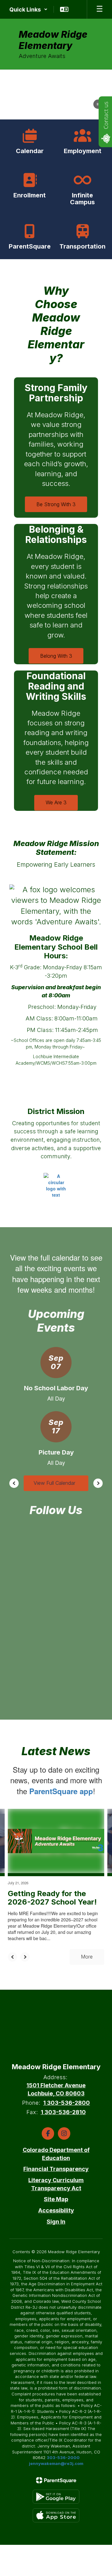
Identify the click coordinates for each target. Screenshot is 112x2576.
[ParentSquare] (56, 2480)
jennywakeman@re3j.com (56, 2463)
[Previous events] (14, 1483)
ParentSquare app (61, 1791)
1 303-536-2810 (63, 2112)
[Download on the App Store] (56, 2515)
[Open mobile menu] (100, 9)
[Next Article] (25, 1957)
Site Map (56, 2199)
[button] (28, 9)
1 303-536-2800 (67, 2103)
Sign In (56, 2222)
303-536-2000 (63, 2457)
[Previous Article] (12, 1957)
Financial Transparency (56, 2169)
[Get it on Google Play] (56, 2497)
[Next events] (98, 1483)
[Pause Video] (98, 105)
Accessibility (56, 2210)
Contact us (106, 115)
